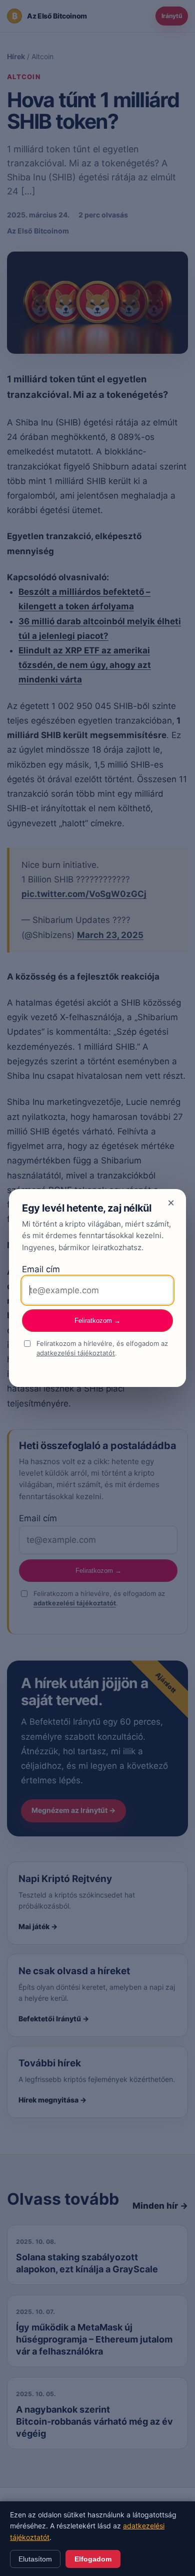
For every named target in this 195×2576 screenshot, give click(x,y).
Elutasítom (35, 2559)
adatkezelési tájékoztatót (76, 1353)
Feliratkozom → (97, 1321)
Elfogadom (93, 2559)
